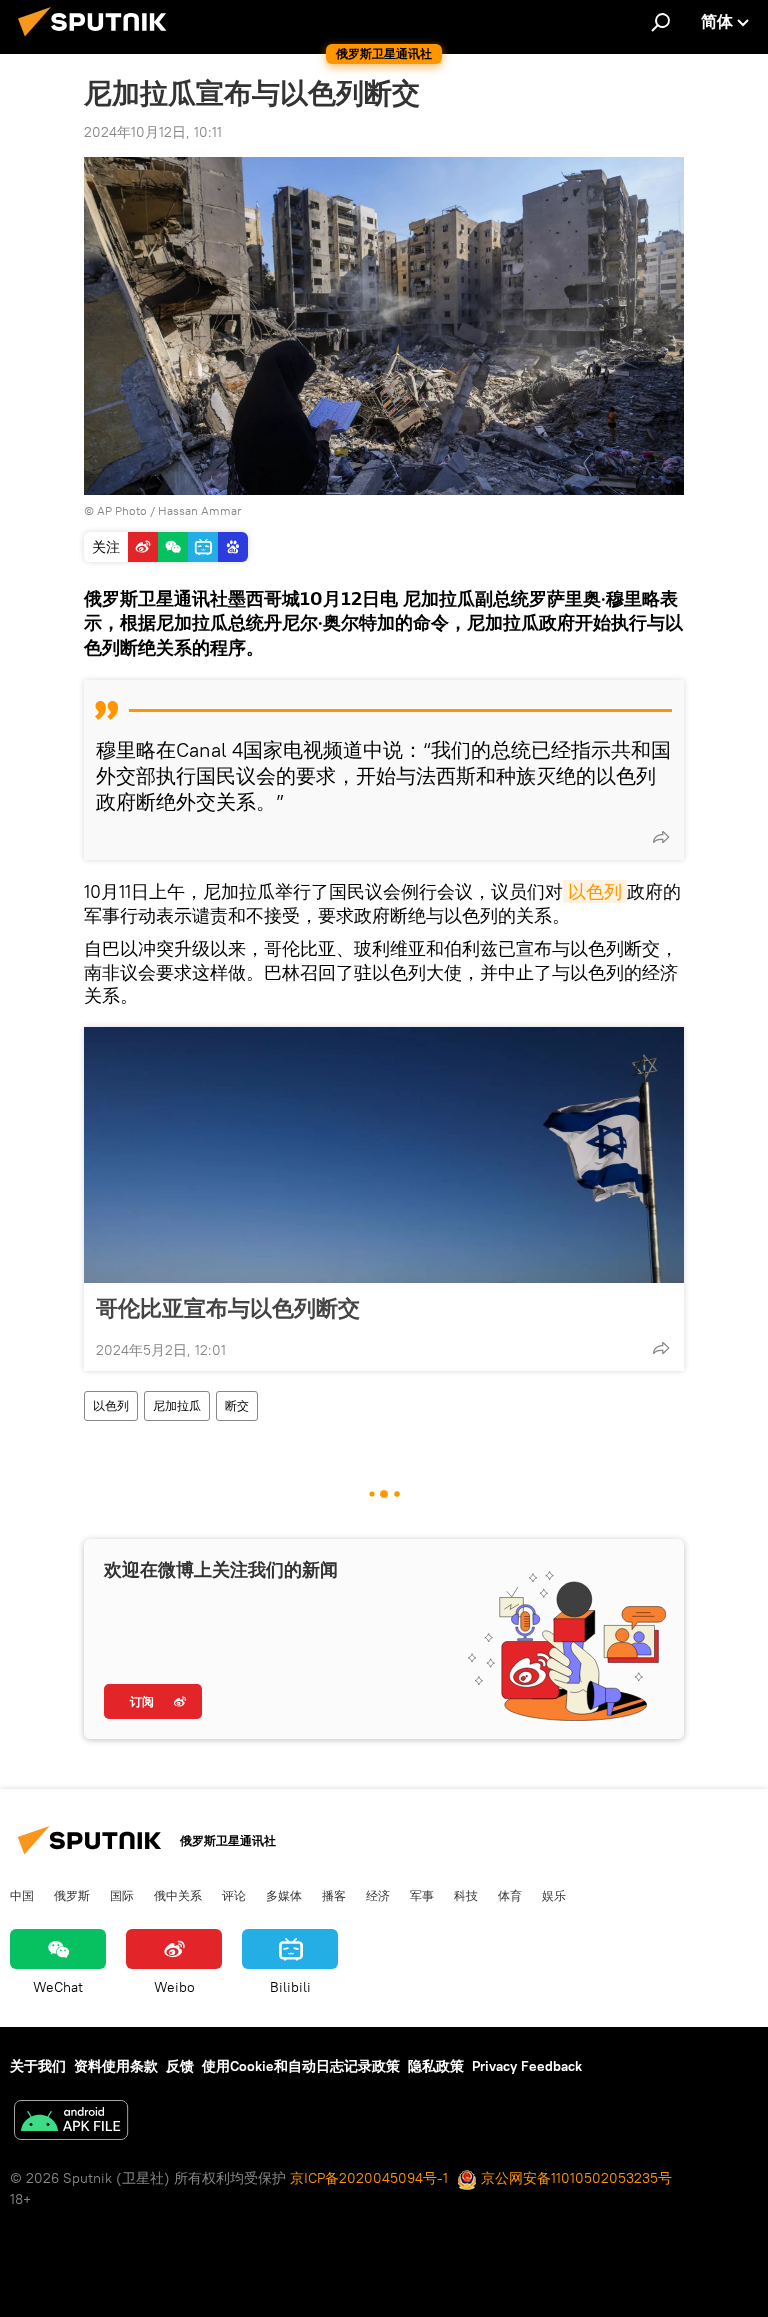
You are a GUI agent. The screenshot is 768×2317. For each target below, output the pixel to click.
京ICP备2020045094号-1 (369, 2178)
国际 (122, 1895)
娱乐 (554, 1895)
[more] (661, 837)
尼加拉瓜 (177, 1405)
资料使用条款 (116, 2066)
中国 (22, 1895)
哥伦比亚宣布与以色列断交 (228, 1308)
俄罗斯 (72, 1895)
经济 (378, 1895)
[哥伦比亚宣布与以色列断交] (384, 1155)
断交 (237, 1405)
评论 (234, 1895)
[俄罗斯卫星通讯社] (98, 39)
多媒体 (284, 1895)
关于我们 (38, 2066)
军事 (422, 1895)
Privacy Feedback (527, 2066)
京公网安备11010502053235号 (574, 2178)
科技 (466, 1895)
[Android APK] (71, 2122)
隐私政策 (436, 2066)
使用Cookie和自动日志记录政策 (301, 2066)
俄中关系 (178, 1895)
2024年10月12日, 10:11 (153, 132)
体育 (510, 1895)
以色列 (595, 891)
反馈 (180, 2066)
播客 (334, 1895)
